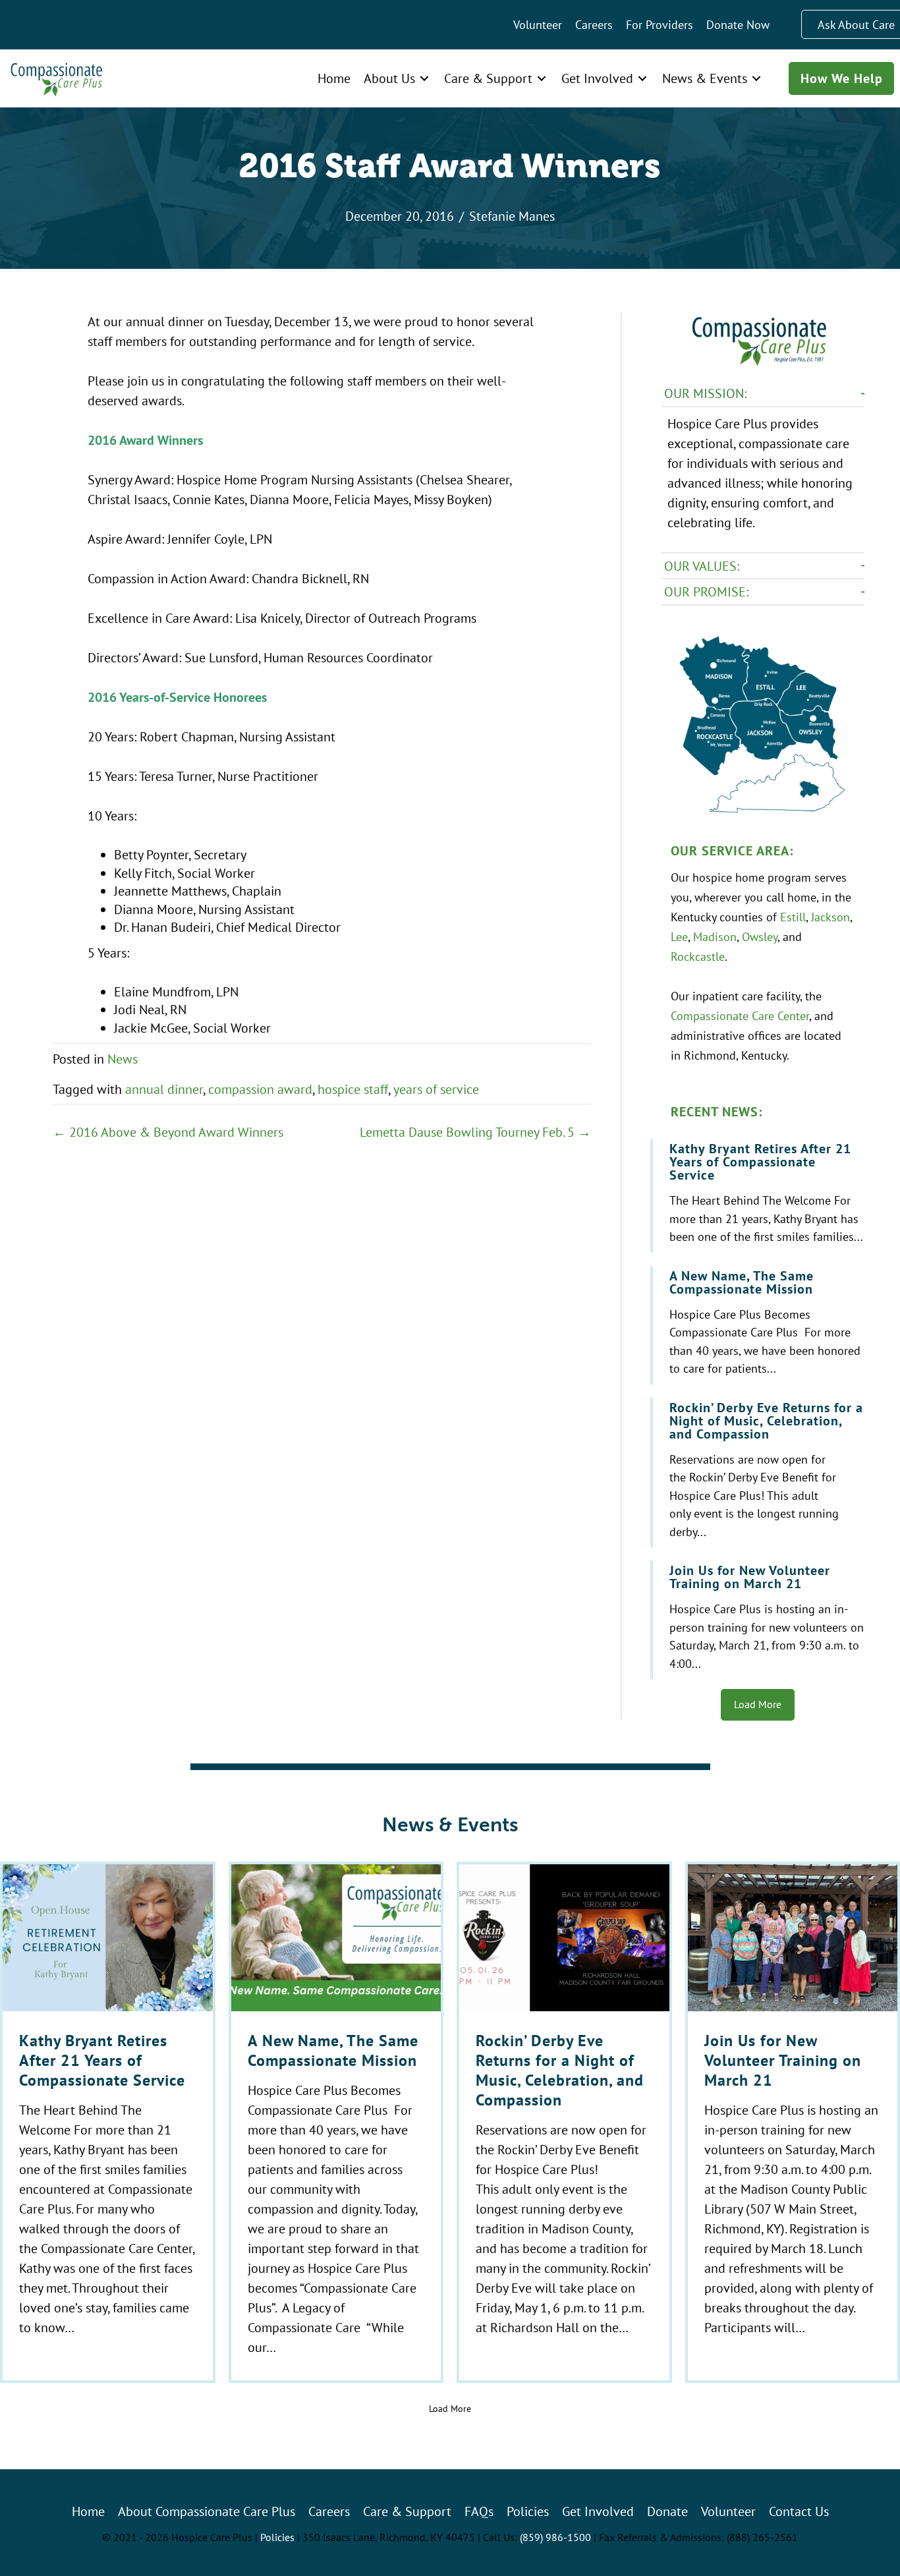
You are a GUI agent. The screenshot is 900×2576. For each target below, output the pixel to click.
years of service (436, 1089)
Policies (277, 2537)
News (123, 1059)
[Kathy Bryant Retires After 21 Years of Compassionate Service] (759, 1196)
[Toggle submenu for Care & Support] (542, 78)
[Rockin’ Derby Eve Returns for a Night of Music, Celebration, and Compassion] (759, 1473)
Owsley (760, 936)
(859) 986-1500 (555, 2537)
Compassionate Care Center (740, 1016)
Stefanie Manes (512, 216)
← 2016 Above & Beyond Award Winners (168, 1132)
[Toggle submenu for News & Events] (756, 78)
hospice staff (353, 1089)
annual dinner (164, 1089)
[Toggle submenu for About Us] (424, 78)
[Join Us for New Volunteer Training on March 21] (759, 1620)
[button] (763, 394)
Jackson (830, 917)
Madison (715, 936)
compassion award (260, 1089)
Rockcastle (698, 956)
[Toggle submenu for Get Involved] (642, 78)
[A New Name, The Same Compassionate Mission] (759, 1325)
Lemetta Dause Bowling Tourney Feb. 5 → (475, 1132)
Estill (793, 917)
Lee (679, 936)
